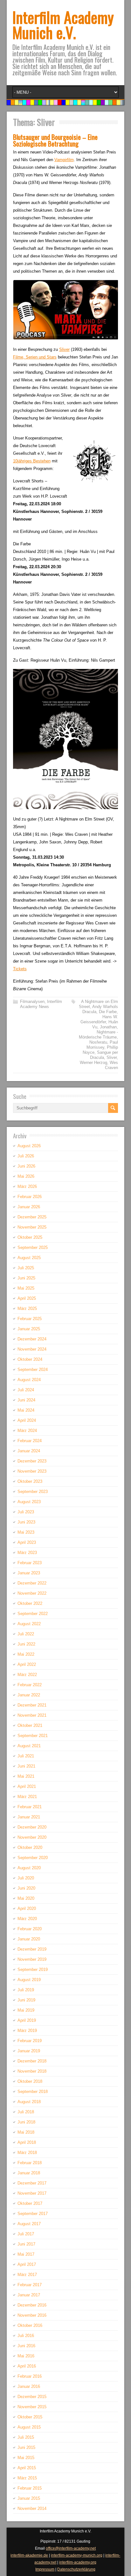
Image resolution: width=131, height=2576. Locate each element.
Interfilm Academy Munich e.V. (63, 25)
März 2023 (27, 1553)
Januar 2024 (29, 1451)
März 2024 (27, 1431)
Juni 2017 (26, 2244)
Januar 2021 (29, 1817)
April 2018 (27, 2142)
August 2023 (29, 1502)
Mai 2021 (26, 1776)
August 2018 (29, 2102)
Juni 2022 (26, 1644)
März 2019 (27, 2031)
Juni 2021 (26, 1766)
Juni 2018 (26, 2122)
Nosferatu (98, 1042)
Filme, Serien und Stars (35, 357)
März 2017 (27, 2275)
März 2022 (27, 1675)
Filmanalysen (32, 1002)
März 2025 (27, 1308)
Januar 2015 (29, 2498)
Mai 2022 (26, 1654)
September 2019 (33, 1969)
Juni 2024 (26, 1400)
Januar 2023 (29, 1573)
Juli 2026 (26, 1156)
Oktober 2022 (30, 1603)
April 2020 (27, 1908)
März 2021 (27, 1797)
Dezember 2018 (32, 2061)
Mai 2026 (26, 1176)
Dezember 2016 (32, 2305)
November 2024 (32, 1349)
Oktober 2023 (30, 1481)
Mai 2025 (26, 1288)
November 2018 (32, 2071)
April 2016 (27, 2366)
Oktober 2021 (30, 1725)
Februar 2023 (30, 1563)
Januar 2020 (29, 1939)
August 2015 (29, 2427)
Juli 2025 (26, 1268)
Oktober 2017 (30, 2203)
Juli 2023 (26, 1512)
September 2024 (33, 1370)
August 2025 (29, 1258)
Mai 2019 (26, 2010)
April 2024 (27, 1420)
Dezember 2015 (32, 2397)
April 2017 (27, 2264)
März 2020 (27, 1919)
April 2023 (27, 1542)
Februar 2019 (30, 2041)
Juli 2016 (26, 2336)
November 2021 (32, 1715)
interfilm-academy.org (78, 2562)
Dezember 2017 (32, 2183)
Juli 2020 (26, 1878)
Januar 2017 (29, 2295)
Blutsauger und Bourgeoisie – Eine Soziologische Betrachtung (55, 140)
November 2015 (32, 2407)
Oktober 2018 (30, 2081)
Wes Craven (111, 1065)
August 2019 (29, 1980)
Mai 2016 (26, 2356)
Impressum (45, 2569)
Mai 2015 (26, 2458)
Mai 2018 (26, 2132)
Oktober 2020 (30, 1847)
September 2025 (33, 1247)
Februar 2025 (30, 1319)
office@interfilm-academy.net (71, 2548)
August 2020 (29, 1868)
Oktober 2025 (30, 1237)
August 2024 (29, 1380)
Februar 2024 (30, 1441)
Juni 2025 (26, 1278)
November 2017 (32, 2193)
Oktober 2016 (30, 2325)
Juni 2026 (26, 1166)
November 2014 (32, 2508)
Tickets (20, 969)
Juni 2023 (26, 1522)
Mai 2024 (26, 1410)
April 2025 (27, 1298)
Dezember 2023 (32, 1461)
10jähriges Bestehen (32, 461)
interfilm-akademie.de (29, 2555)
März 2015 (27, 2478)
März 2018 (27, 2153)
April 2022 (27, 1664)
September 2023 (33, 1492)
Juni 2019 (26, 2000)
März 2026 (27, 1186)
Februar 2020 (30, 1929)
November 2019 (32, 1959)
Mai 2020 (26, 1898)
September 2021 (33, 1736)
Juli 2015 (26, 2437)
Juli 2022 (26, 1634)
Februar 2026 (30, 1197)
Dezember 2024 (32, 1339)
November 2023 (32, 1471)
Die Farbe (108, 1012)
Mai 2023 (26, 1532)
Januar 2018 (29, 2173)
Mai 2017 (26, 2254)
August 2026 (29, 1146)
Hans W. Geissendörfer (99, 1019)
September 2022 (33, 1614)
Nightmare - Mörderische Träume (98, 1035)
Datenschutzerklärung (76, 2569)
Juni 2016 (26, 2346)
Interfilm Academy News (41, 1004)
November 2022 (32, 1593)
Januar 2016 (29, 2386)
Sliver (64, 349)
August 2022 (29, 1624)
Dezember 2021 (32, 1705)
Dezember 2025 (32, 1217)
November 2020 (32, 1837)
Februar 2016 (30, 2376)
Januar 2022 (29, 1695)
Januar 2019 (29, 2051)
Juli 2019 (26, 1990)
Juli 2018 (26, 2112)
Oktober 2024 (30, 1359)
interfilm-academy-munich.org (77, 2555)
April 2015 (27, 2468)
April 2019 (27, 2020)
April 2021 (27, 1786)
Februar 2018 (30, 2163)
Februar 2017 (30, 2285)
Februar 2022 (30, 1685)
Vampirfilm (64, 160)
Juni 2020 (26, 1888)
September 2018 (33, 2092)
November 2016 (32, 2315)
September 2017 (33, 2214)
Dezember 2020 (32, 1827)
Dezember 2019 (32, 1949)
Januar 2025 (29, 1329)
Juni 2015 (26, 2447)
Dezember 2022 (32, 1583)
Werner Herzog (93, 1063)
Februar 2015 (30, 2488)
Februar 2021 (30, 1807)
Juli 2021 (26, 1756)
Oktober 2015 (30, 2417)
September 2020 (33, 1858)
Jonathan (108, 1027)
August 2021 (29, 1746)
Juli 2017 (26, 2234)
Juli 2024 (26, 1390)
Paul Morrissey (102, 1045)
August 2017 (29, 2224)
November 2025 (32, 1227)
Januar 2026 (29, 1207)
